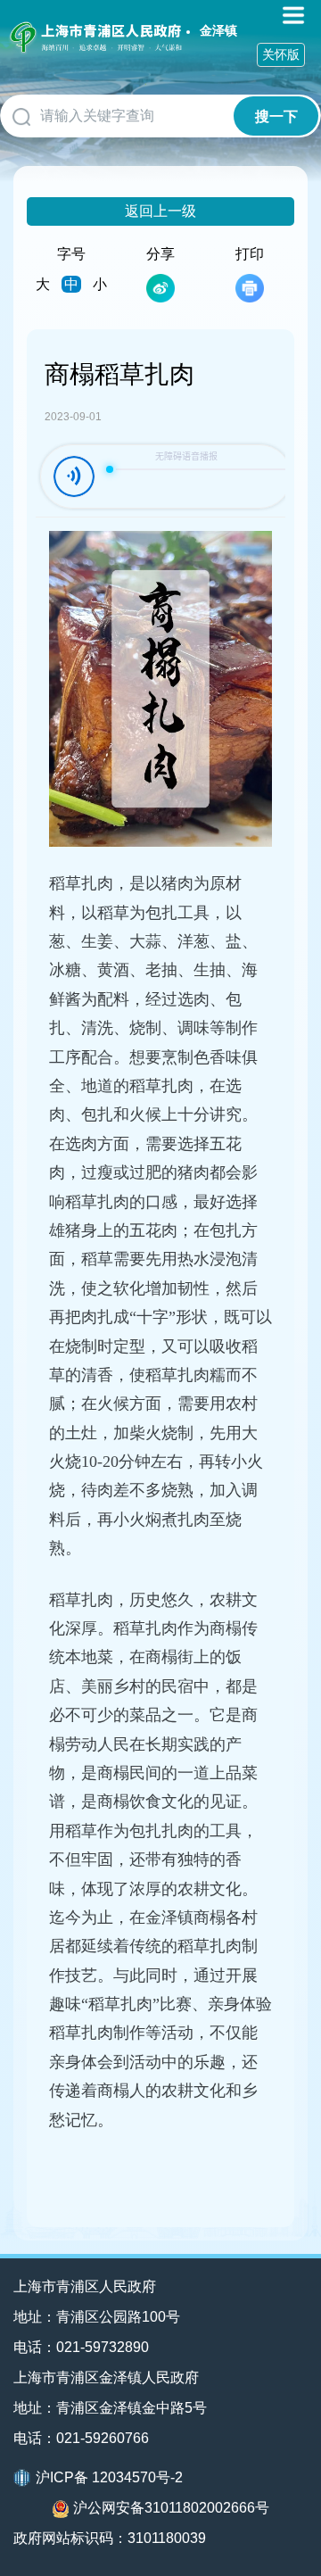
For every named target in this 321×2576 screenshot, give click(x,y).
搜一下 (276, 116)
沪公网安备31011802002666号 (171, 2508)
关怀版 (281, 54)
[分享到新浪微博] (160, 288)
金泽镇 (218, 30)
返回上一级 (160, 211)
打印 (250, 254)
